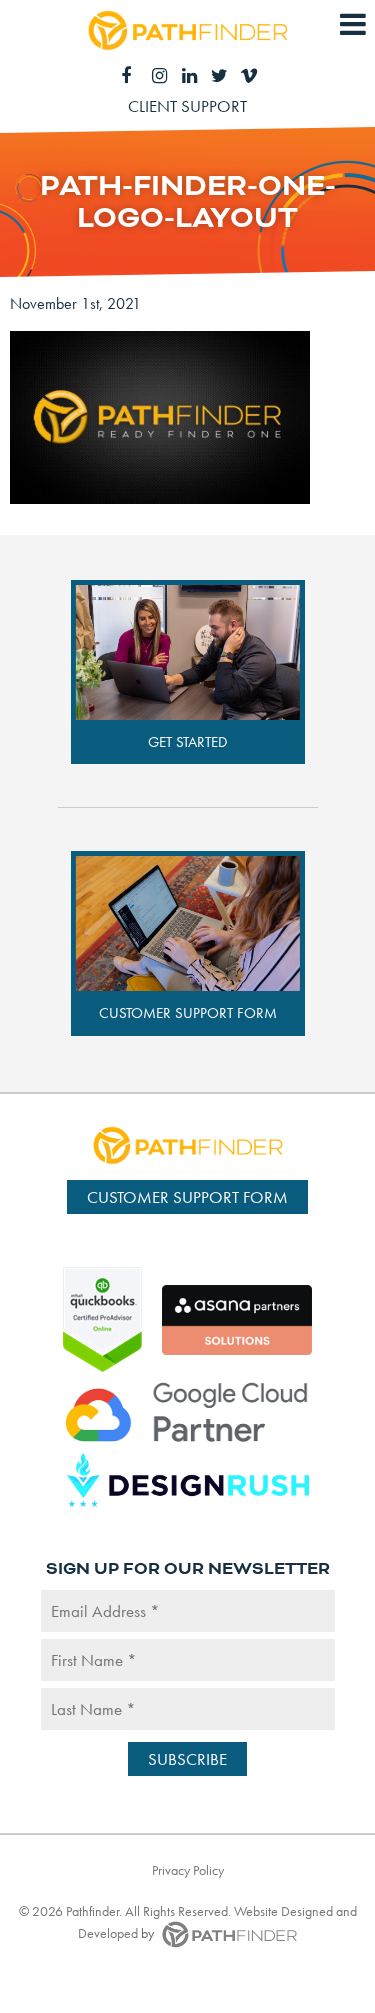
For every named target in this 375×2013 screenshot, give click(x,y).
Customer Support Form (188, 1013)
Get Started (187, 742)
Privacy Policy (188, 1870)
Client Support (187, 106)
